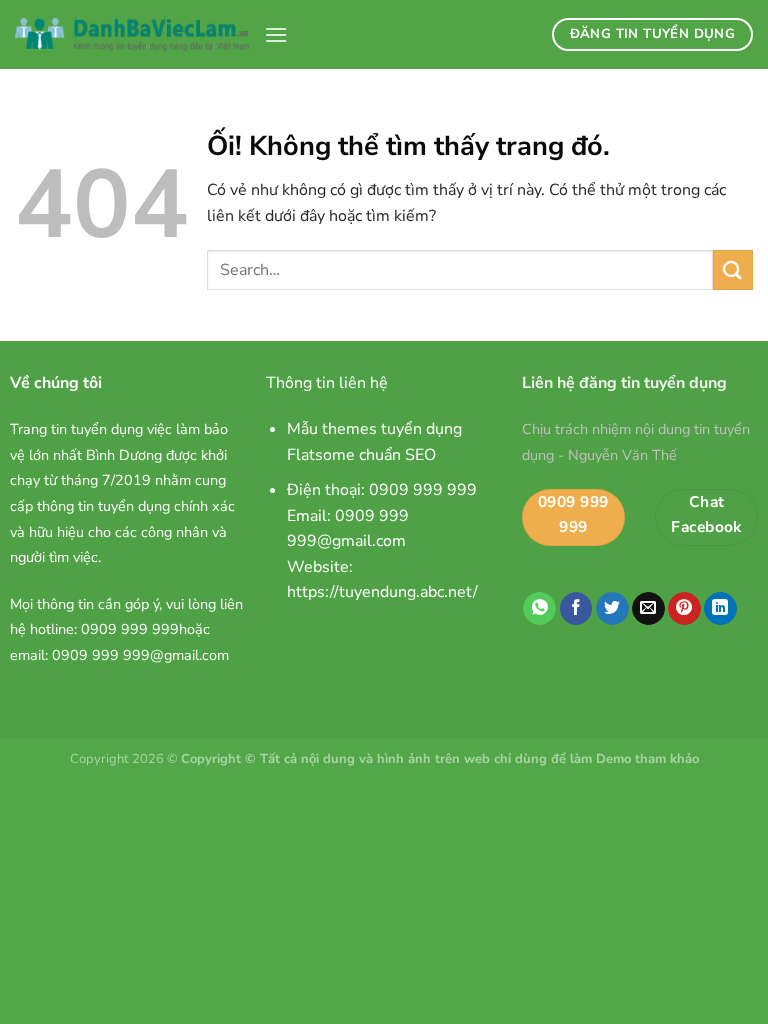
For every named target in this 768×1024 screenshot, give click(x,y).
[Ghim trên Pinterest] (684, 609)
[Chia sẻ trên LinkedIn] (720, 609)
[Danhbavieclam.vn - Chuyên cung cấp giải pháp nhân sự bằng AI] (132, 35)
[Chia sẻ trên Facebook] (576, 609)
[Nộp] (733, 269)
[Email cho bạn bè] (648, 609)
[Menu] (276, 34)
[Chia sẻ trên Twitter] (612, 609)
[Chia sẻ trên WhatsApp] (539, 609)
